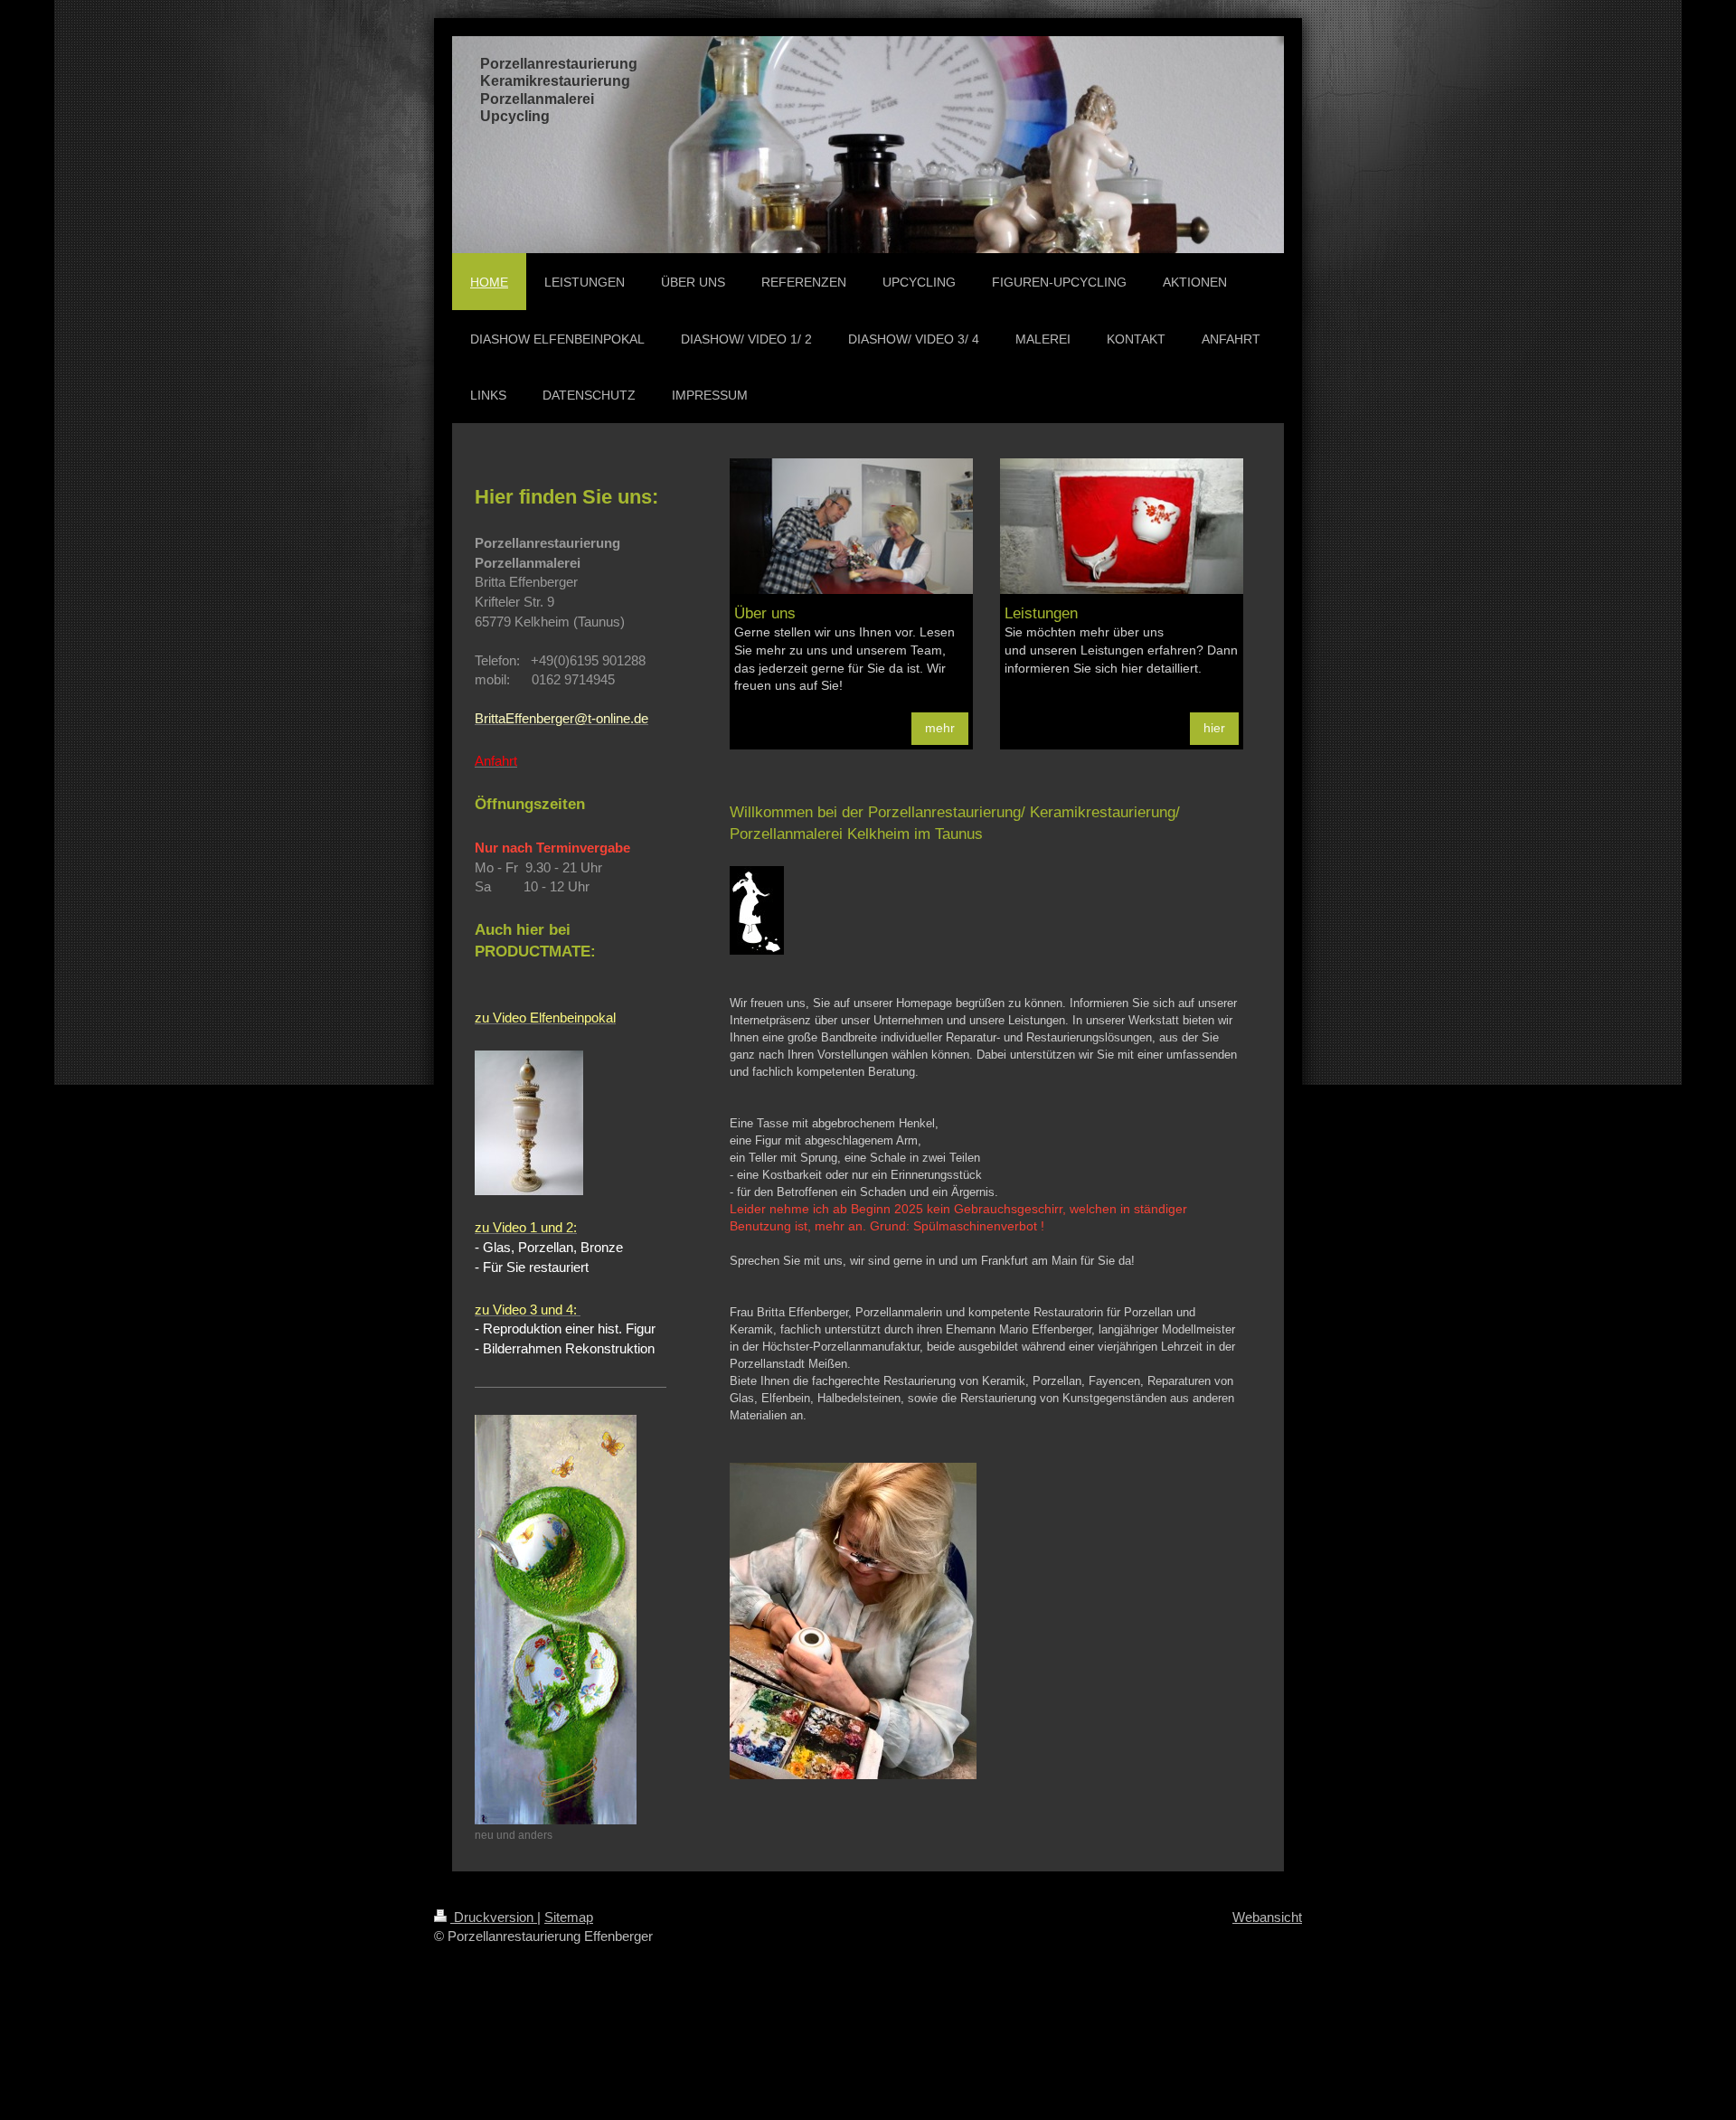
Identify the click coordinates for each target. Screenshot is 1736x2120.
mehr (940, 728)
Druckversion (494, 1917)
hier (1214, 728)
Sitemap (569, 1917)
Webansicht (1267, 1917)
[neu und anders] (556, 1620)
